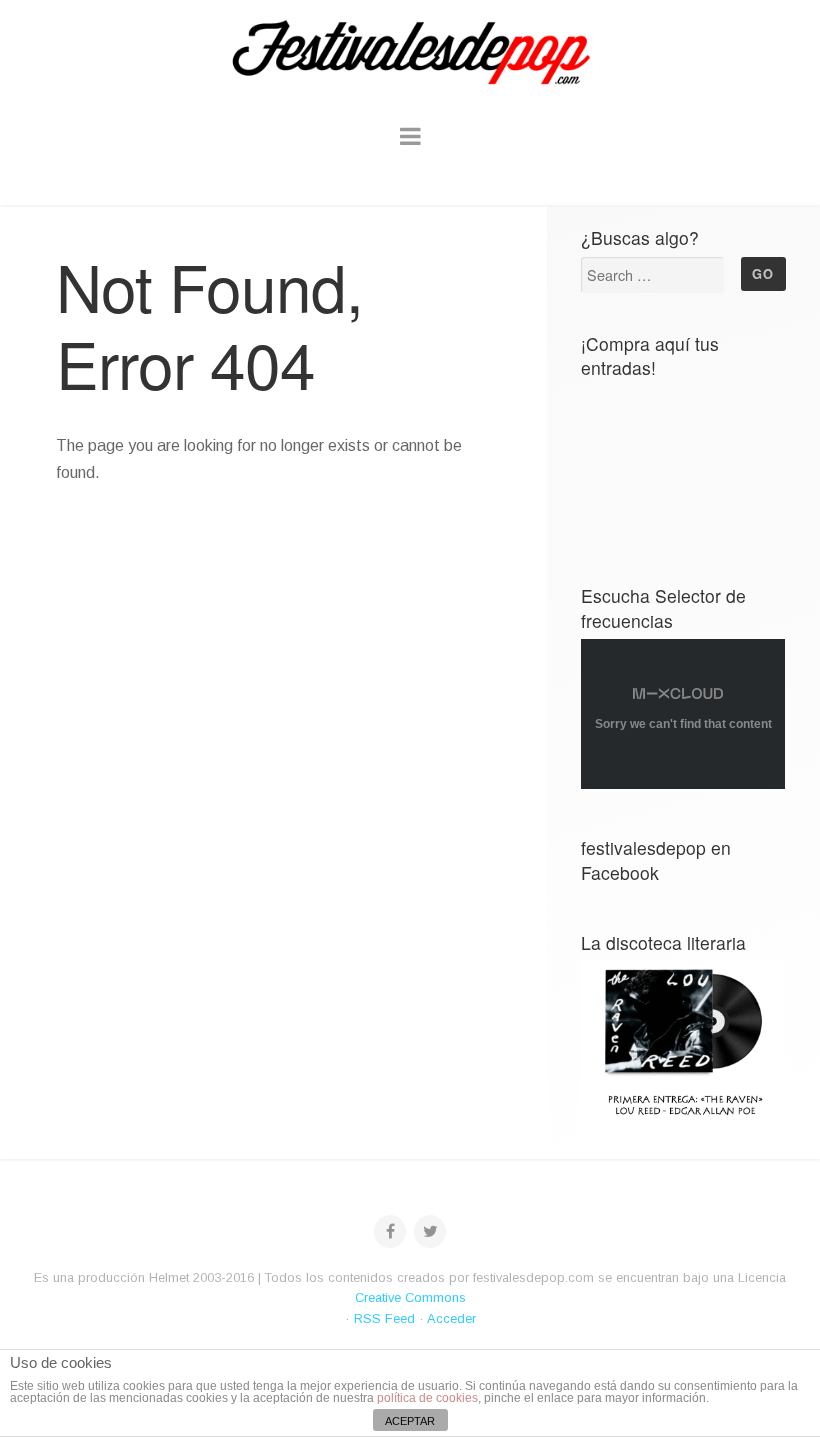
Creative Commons (410, 1297)
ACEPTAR (410, 1421)
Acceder (451, 1318)
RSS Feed (384, 1318)
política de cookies (427, 1398)
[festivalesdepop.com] (410, 49)
